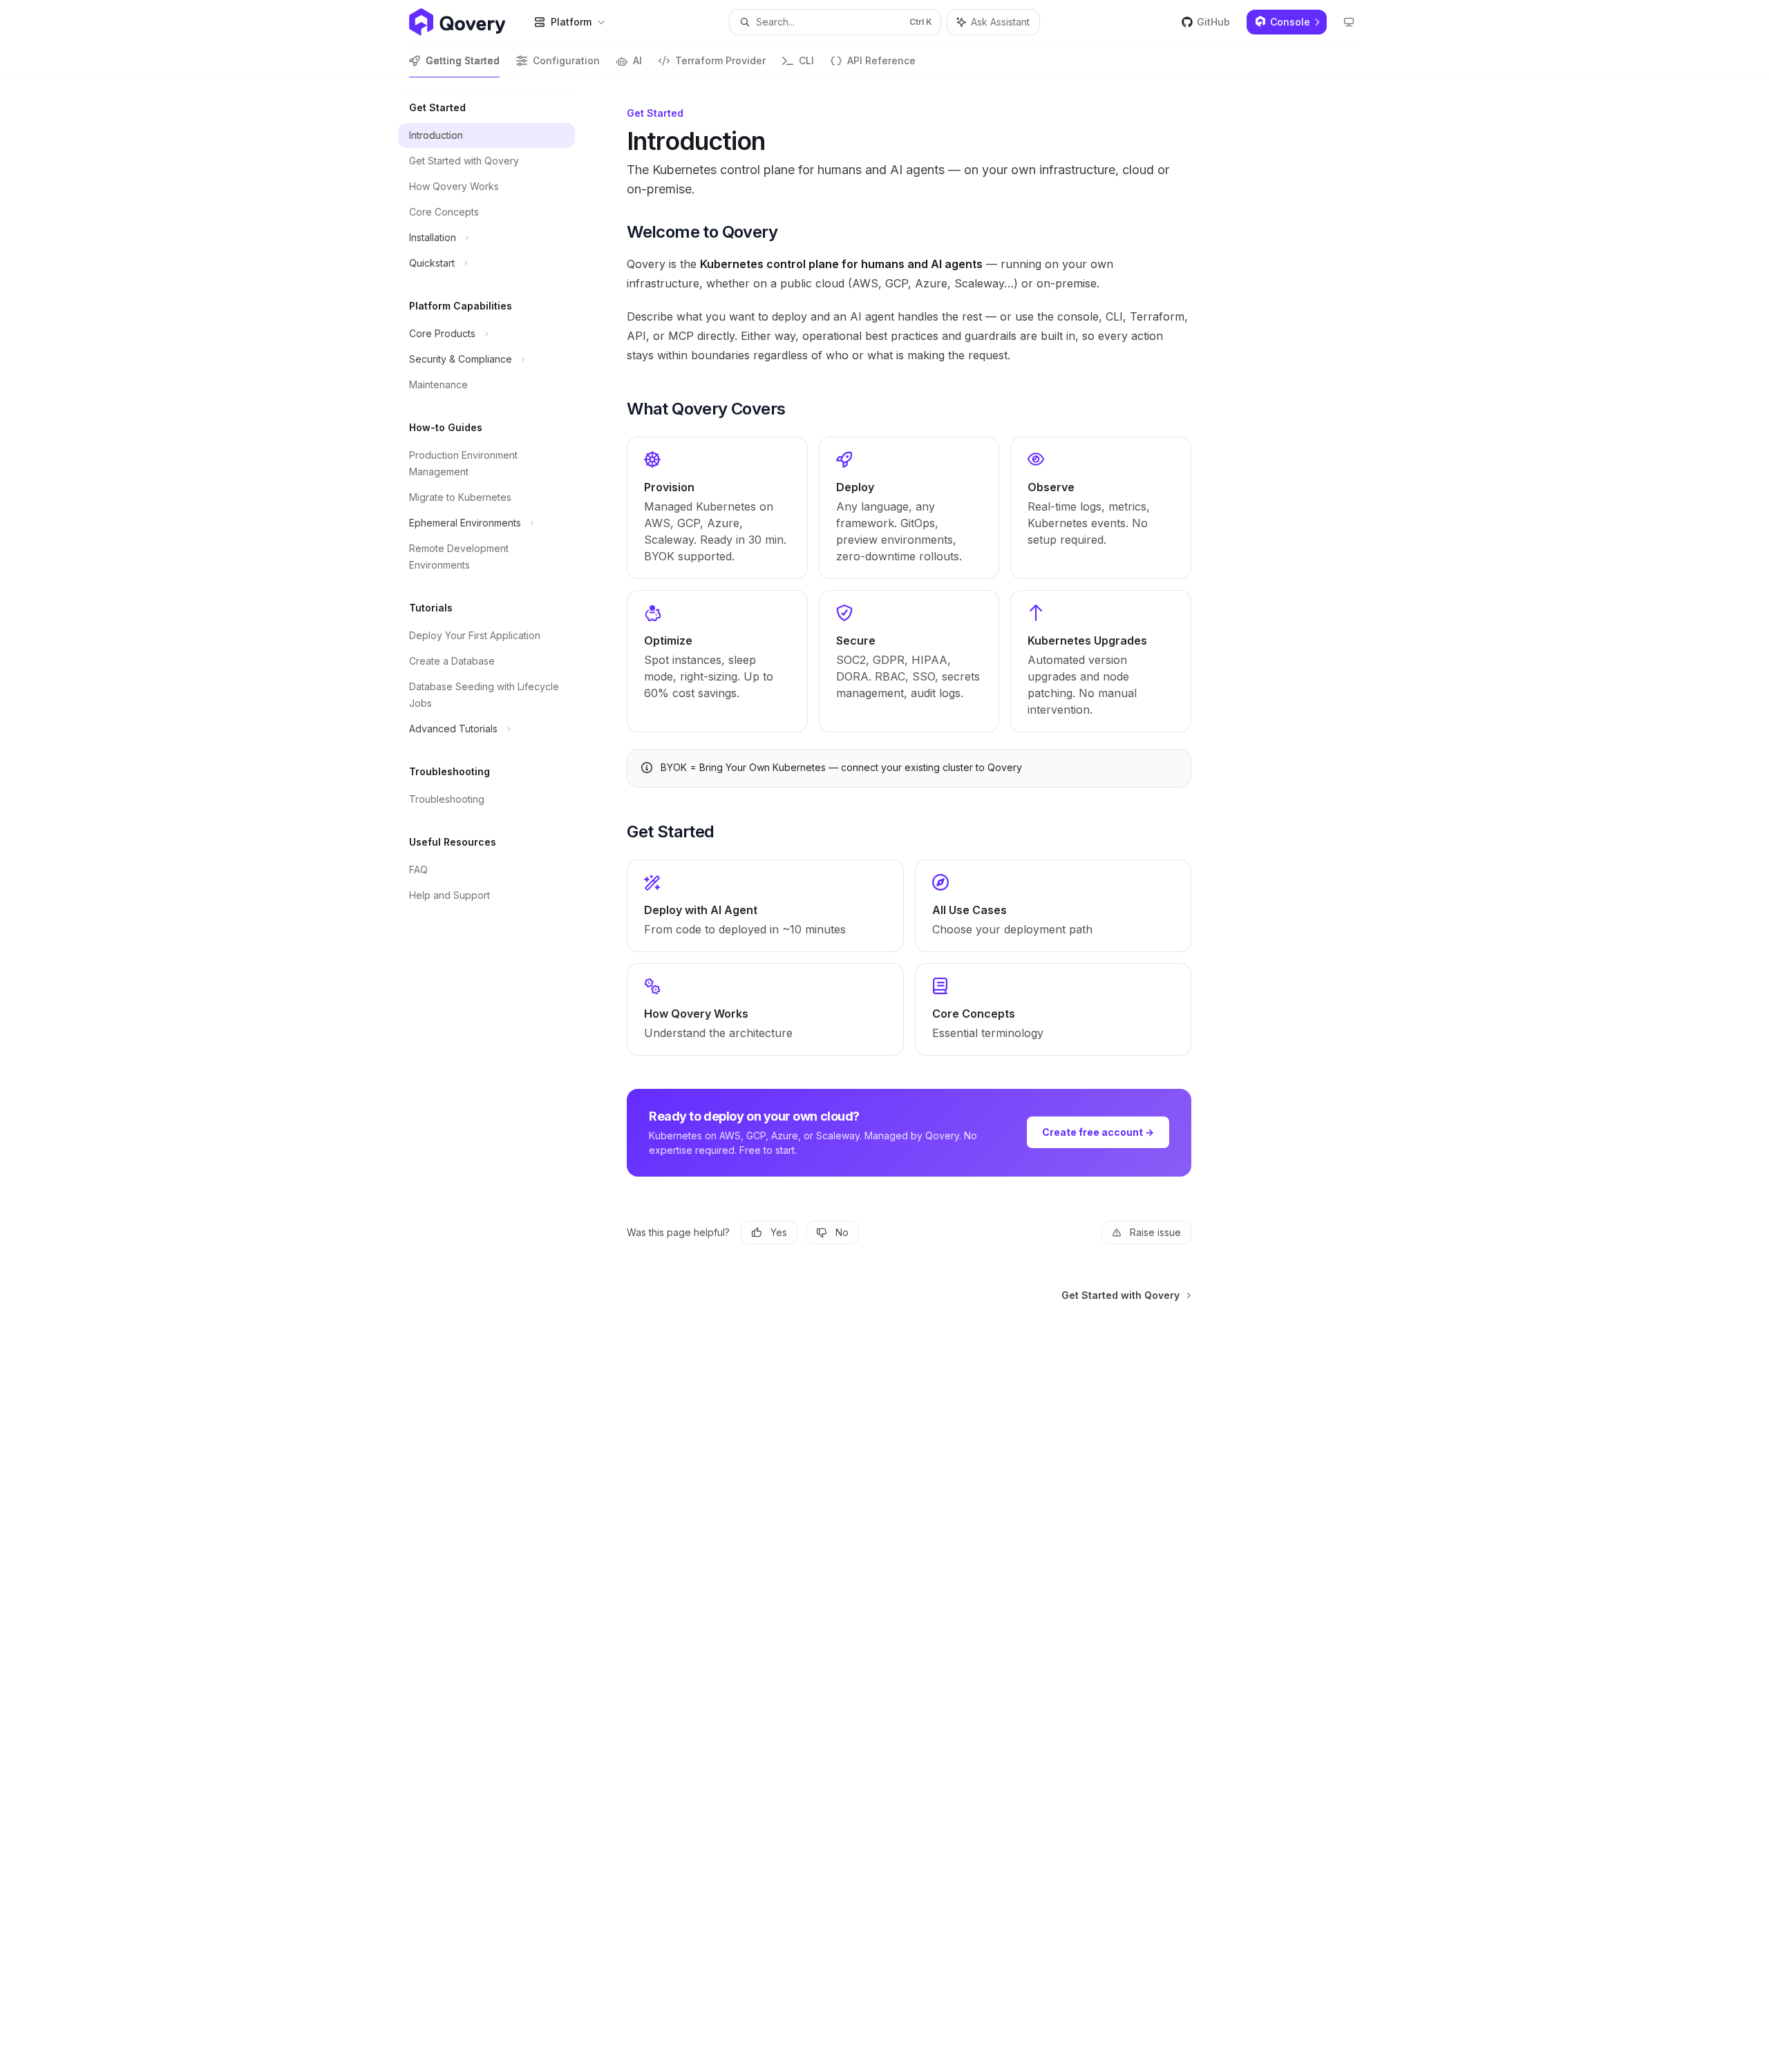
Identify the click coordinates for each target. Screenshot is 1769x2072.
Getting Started (463, 60)
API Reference (881, 60)
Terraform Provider (720, 60)
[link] (717, 508)
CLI (806, 60)
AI (637, 60)
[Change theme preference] (1349, 22)
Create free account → (1098, 1132)
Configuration (566, 60)
